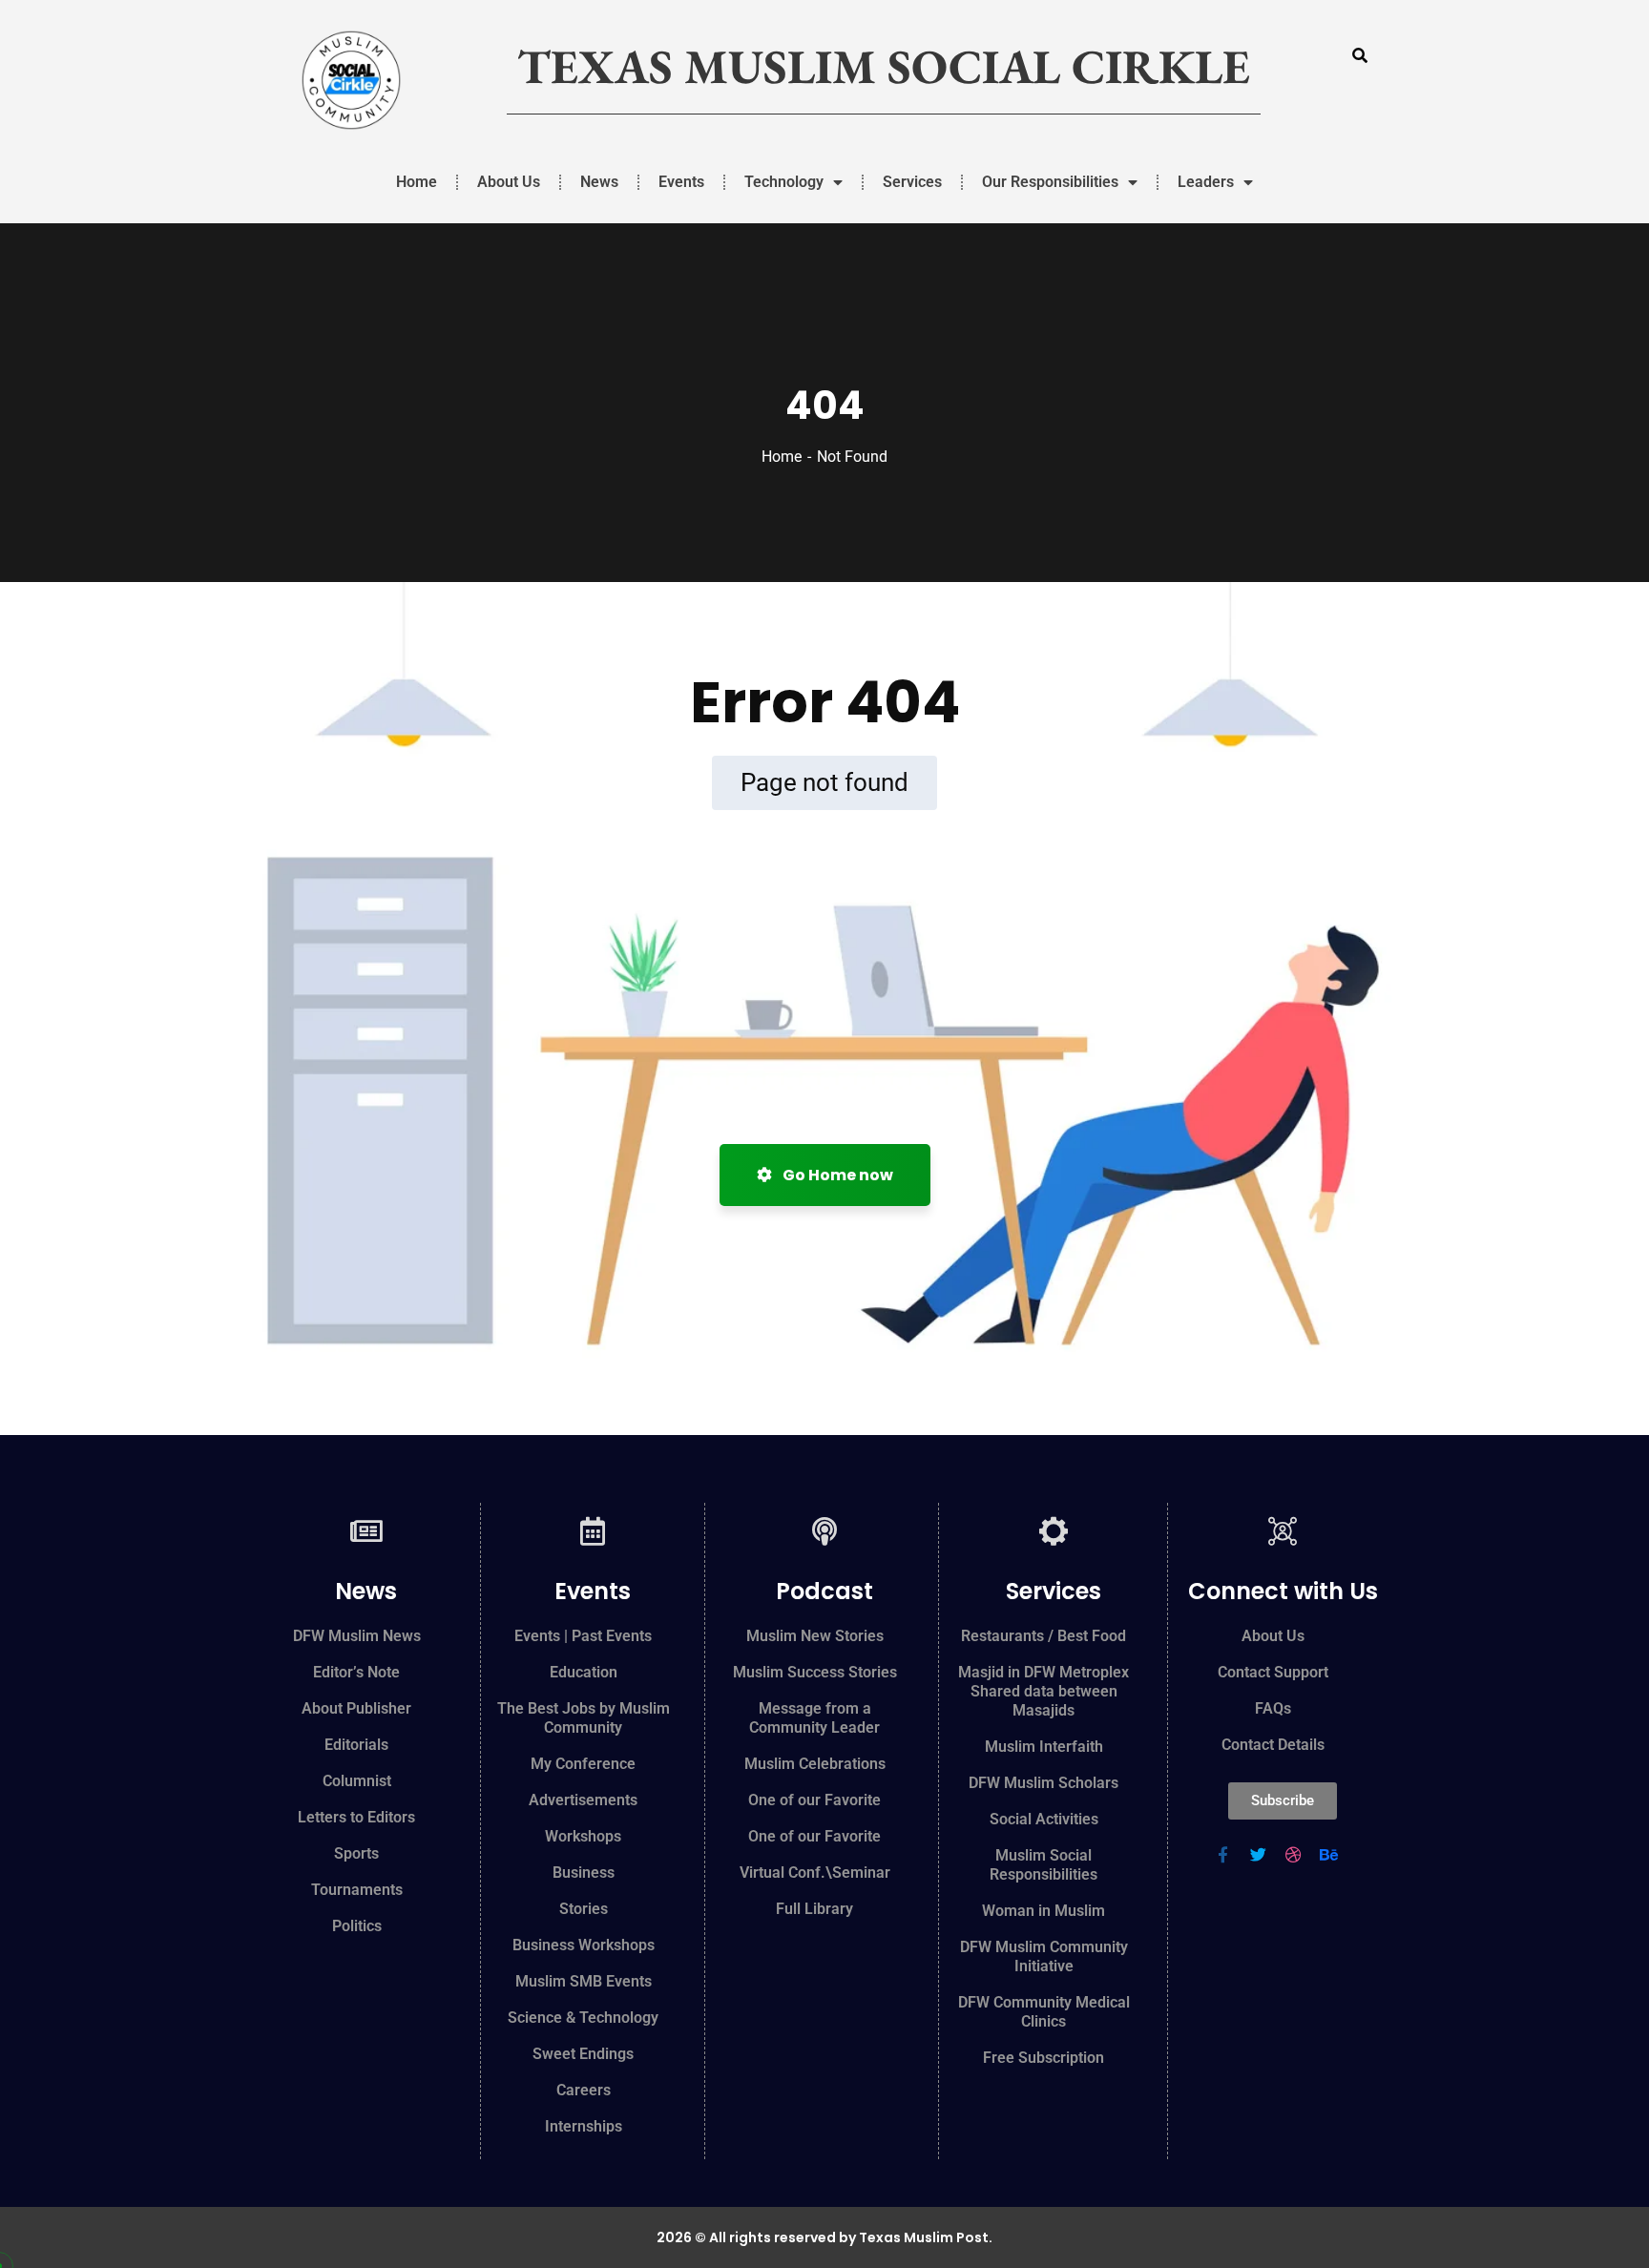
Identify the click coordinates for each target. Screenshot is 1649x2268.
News (599, 182)
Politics (357, 1926)
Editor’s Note (356, 1672)
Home (417, 182)
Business (584, 1873)
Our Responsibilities (1050, 182)
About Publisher (356, 1708)
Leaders (1206, 182)
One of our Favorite (814, 1800)
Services (912, 182)
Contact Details (1273, 1745)
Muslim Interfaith (1044, 1747)
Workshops (583, 1836)
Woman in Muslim (1044, 1911)
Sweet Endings (583, 2054)
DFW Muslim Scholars (1044, 1783)
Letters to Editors (356, 1817)
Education (584, 1672)
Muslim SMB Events (584, 1981)
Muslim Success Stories (815, 1672)
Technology (784, 182)
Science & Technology (583, 2018)
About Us (509, 182)
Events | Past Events (583, 1636)
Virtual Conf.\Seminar (815, 1873)
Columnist (357, 1781)
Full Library (814, 1909)
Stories (584, 1909)
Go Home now (836, 1175)
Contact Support (1273, 1672)
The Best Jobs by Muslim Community (584, 1718)
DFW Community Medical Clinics (1044, 2012)
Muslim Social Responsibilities (1044, 1865)
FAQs (1273, 1708)
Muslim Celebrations (815, 1764)
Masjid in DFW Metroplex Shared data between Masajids (1044, 1691)
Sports (356, 1853)
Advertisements (583, 1800)
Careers (584, 2090)
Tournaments (357, 1890)
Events (681, 182)
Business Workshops (584, 1945)
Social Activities (1044, 1819)
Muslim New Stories (815, 1636)
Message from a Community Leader (814, 1718)
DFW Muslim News (357, 1636)
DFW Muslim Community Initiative (1044, 1956)
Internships (584, 2126)
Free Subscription (1044, 2058)
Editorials (356, 1745)
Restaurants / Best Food (1044, 1636)
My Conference (583, 1764)
